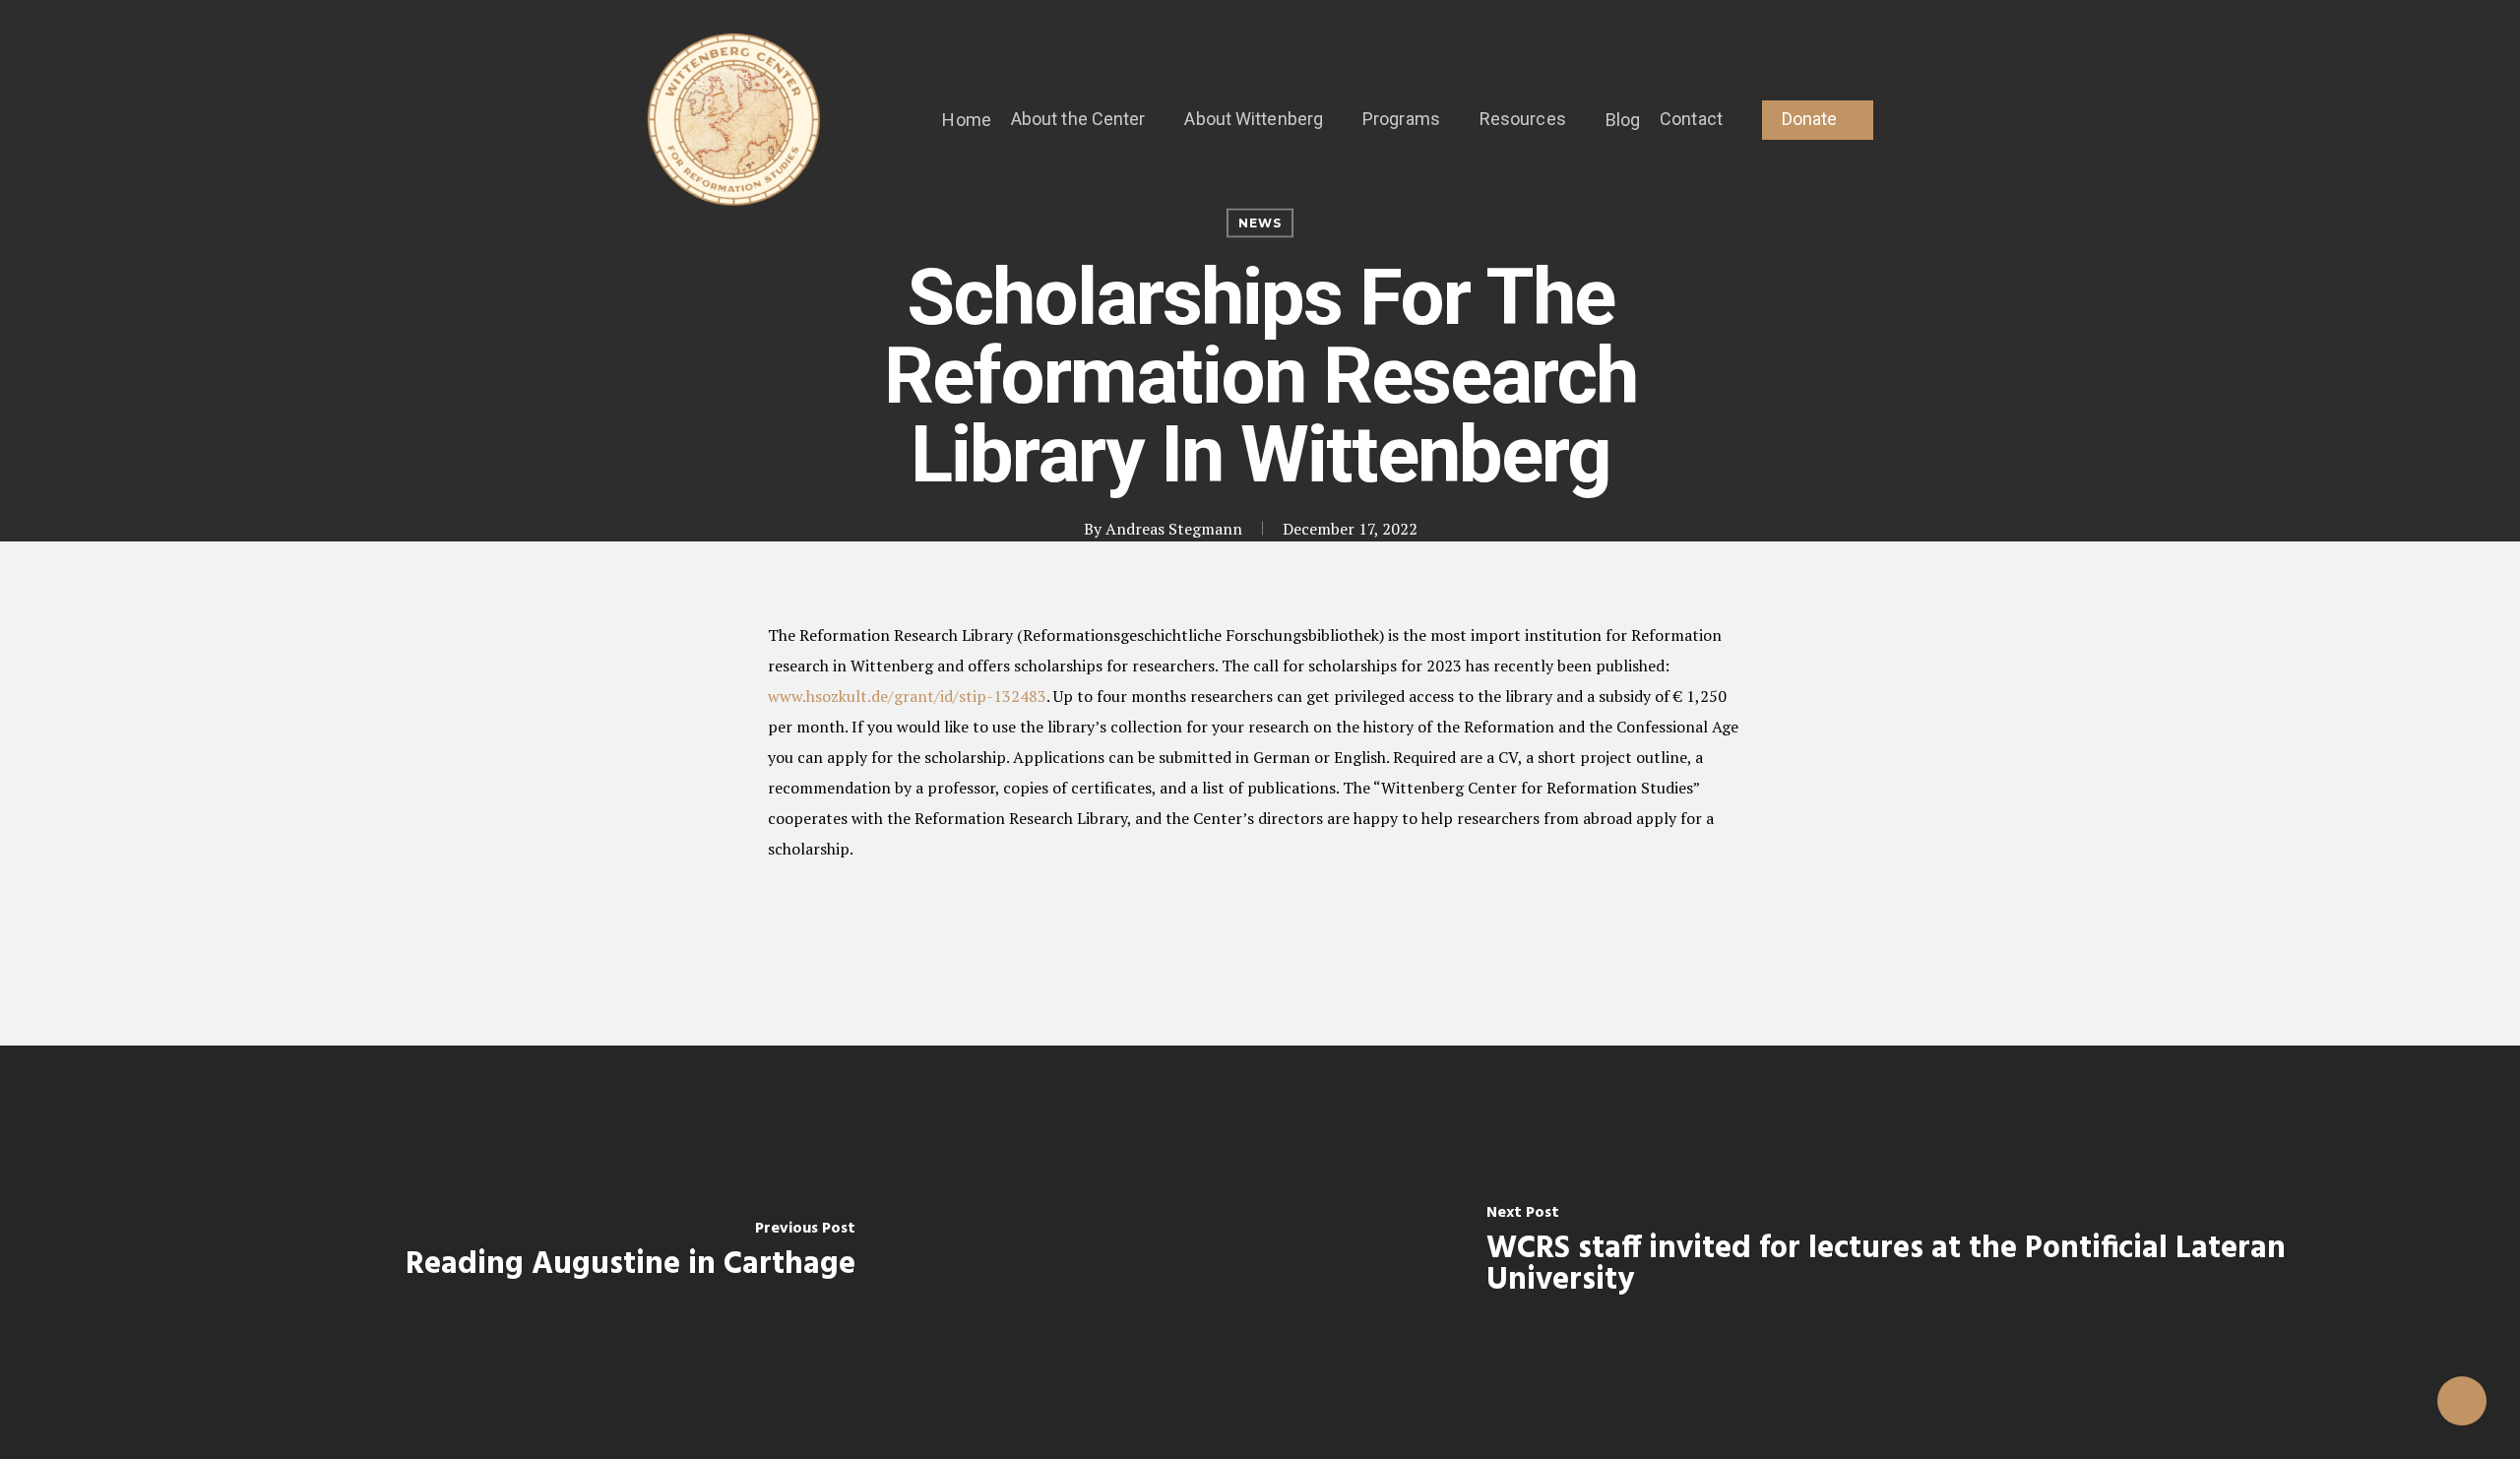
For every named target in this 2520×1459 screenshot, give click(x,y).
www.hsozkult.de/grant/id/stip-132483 (907, 696)
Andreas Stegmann (1174, 529)
